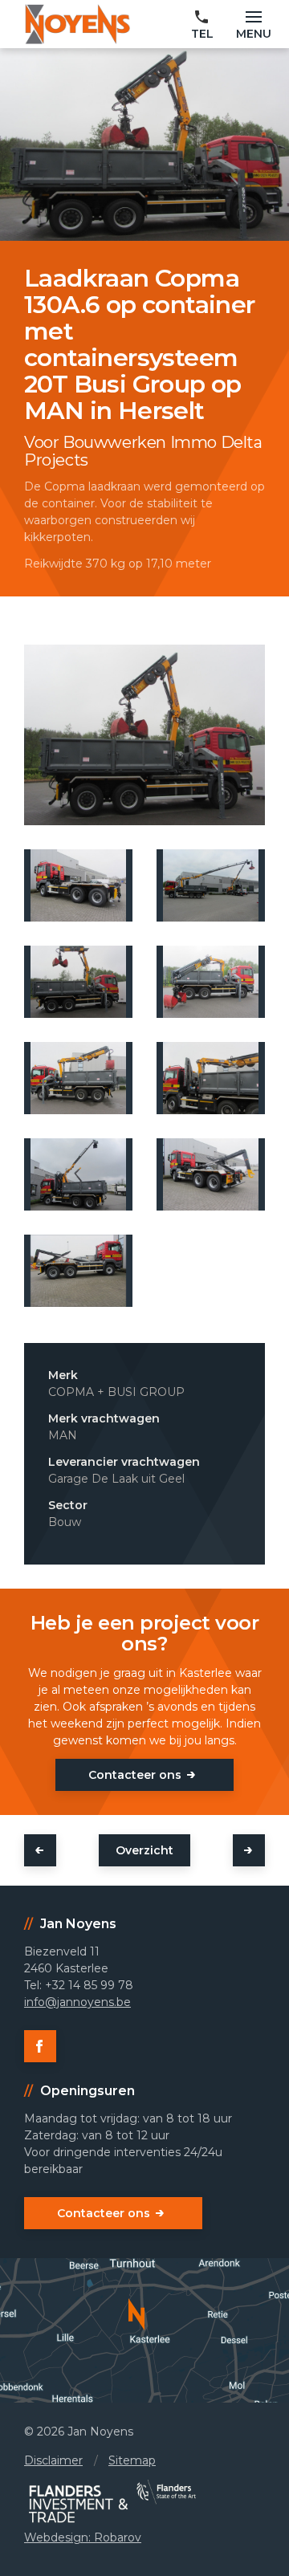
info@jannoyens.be (77, 2002)
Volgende (249, 1850)
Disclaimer (53, 2460)
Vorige (40, 1850)
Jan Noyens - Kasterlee (77, 24)
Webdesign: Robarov (83, 2537)
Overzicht (144, 1850)
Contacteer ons (135, 1775)
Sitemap (132, 2460)
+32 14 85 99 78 (202, 26)
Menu (254, 34)
